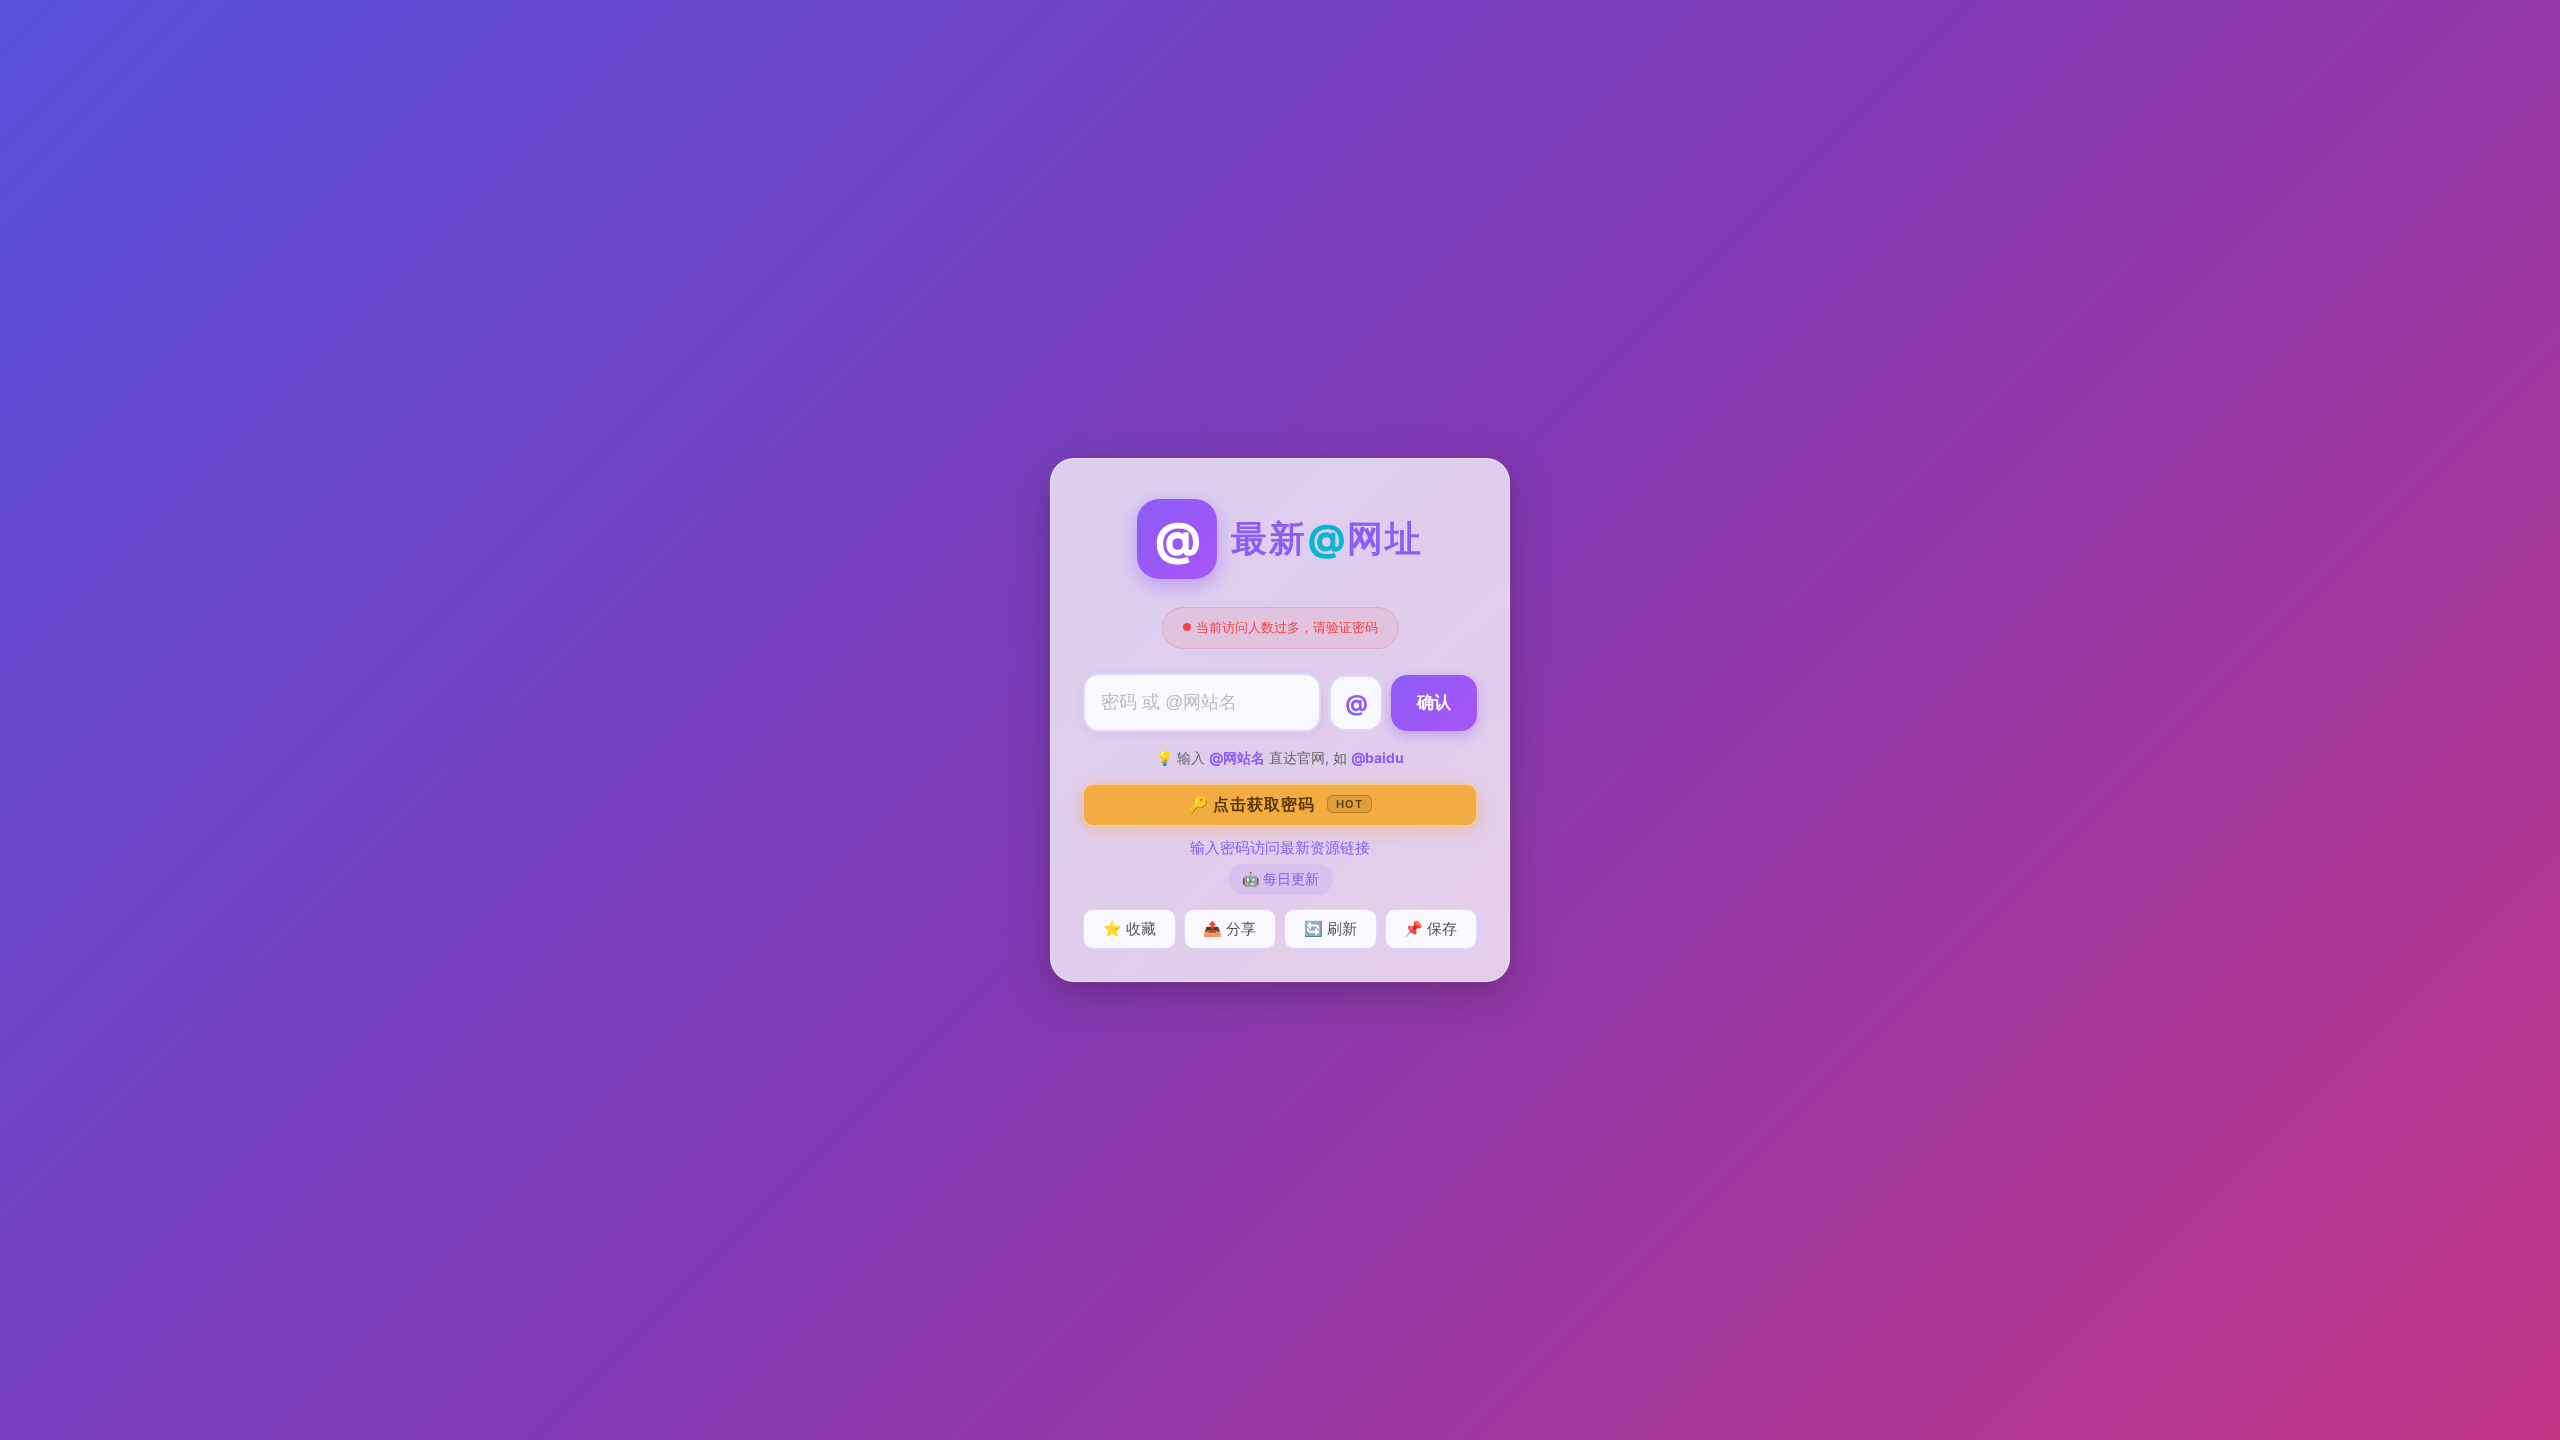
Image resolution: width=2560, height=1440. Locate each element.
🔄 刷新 (1330, 928)
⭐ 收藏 (1129, 928)
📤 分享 (1229, 928)
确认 (1434, 702)
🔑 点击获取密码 (1275, 804)
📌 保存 (1430, 928)
